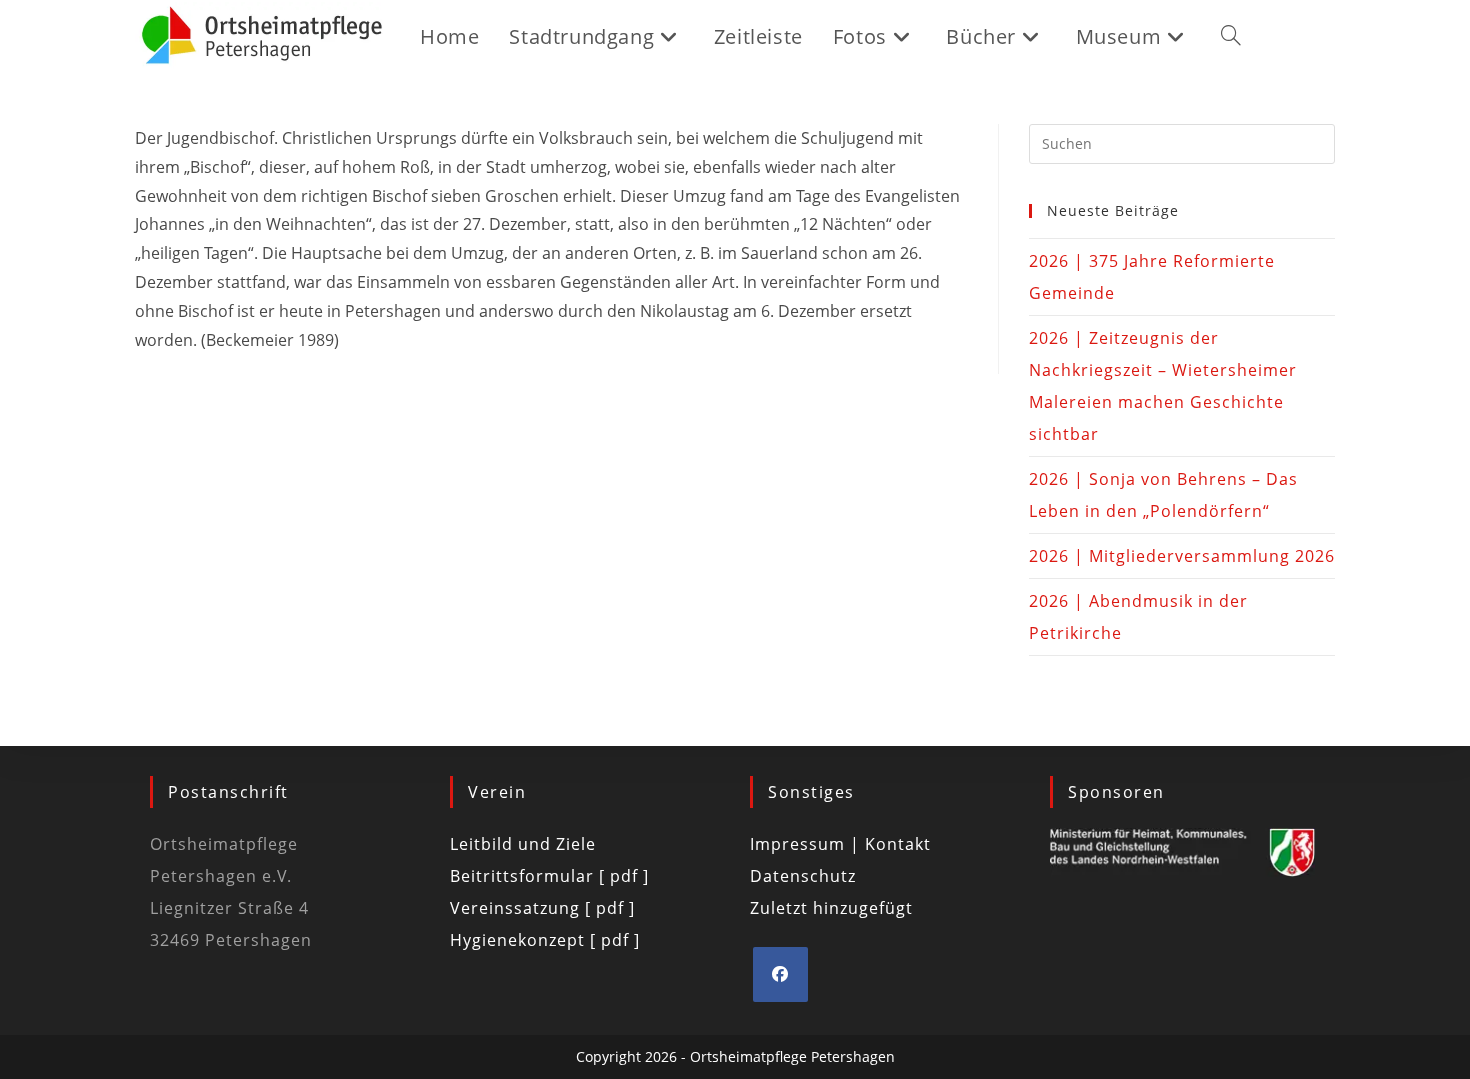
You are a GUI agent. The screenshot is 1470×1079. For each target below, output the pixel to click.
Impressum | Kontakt (840, 844)
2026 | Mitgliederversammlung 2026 (1182, 556)
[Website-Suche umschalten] (1231, 37)
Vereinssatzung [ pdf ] (542, 908)
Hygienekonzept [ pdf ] (545, 940)
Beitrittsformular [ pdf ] (549, 876)
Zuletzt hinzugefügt (831, 908)
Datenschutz (803, 876)
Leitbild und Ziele (523, 844)
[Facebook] (780, 974)
